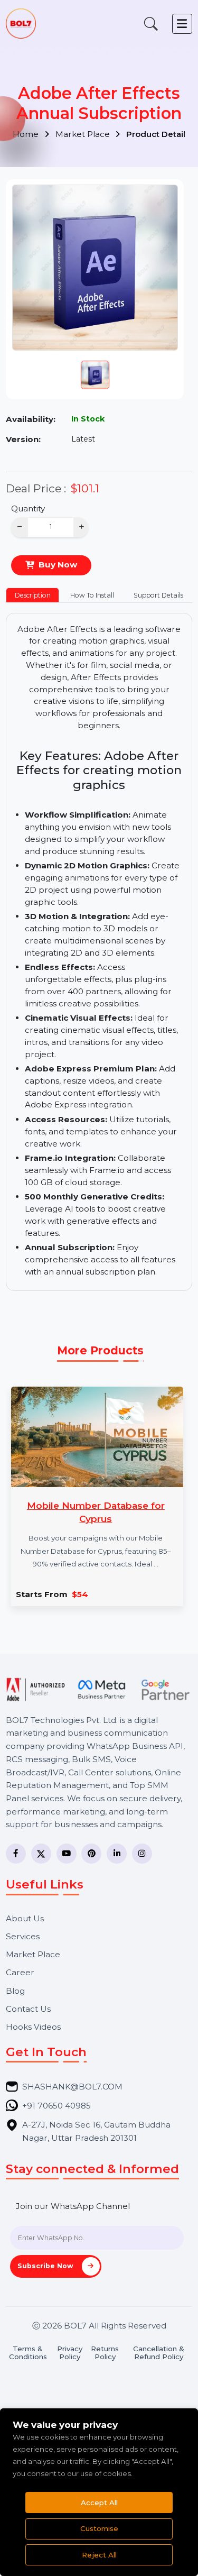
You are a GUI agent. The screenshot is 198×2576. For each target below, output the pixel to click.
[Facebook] (16, 1854)
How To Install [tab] (92, 595)
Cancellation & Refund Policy (159, 2353)
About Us (25, 1918)
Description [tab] (33, 595)
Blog (15, 1991)
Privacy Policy (70, 2353)
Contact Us (28, 2009)
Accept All (99, 2502)
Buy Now (58, 565)
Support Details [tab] (158, 595)
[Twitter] (41, 1854)
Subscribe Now (46, 2266)
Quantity (28, 508)
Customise (99, 2528)
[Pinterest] (91, 1854)
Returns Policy (105, 2353)
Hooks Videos (33, 2027)
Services (23, 1936)
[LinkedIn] (117, 1854)
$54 (80, 1594)
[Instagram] (142, 1854)
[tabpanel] (99, 952)
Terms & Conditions (28, 2353)
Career (20, 1972)
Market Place (84, 134)
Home (27, 134)
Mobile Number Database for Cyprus (96, 1512)
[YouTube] (67, 1854)
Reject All (99, 2555)
